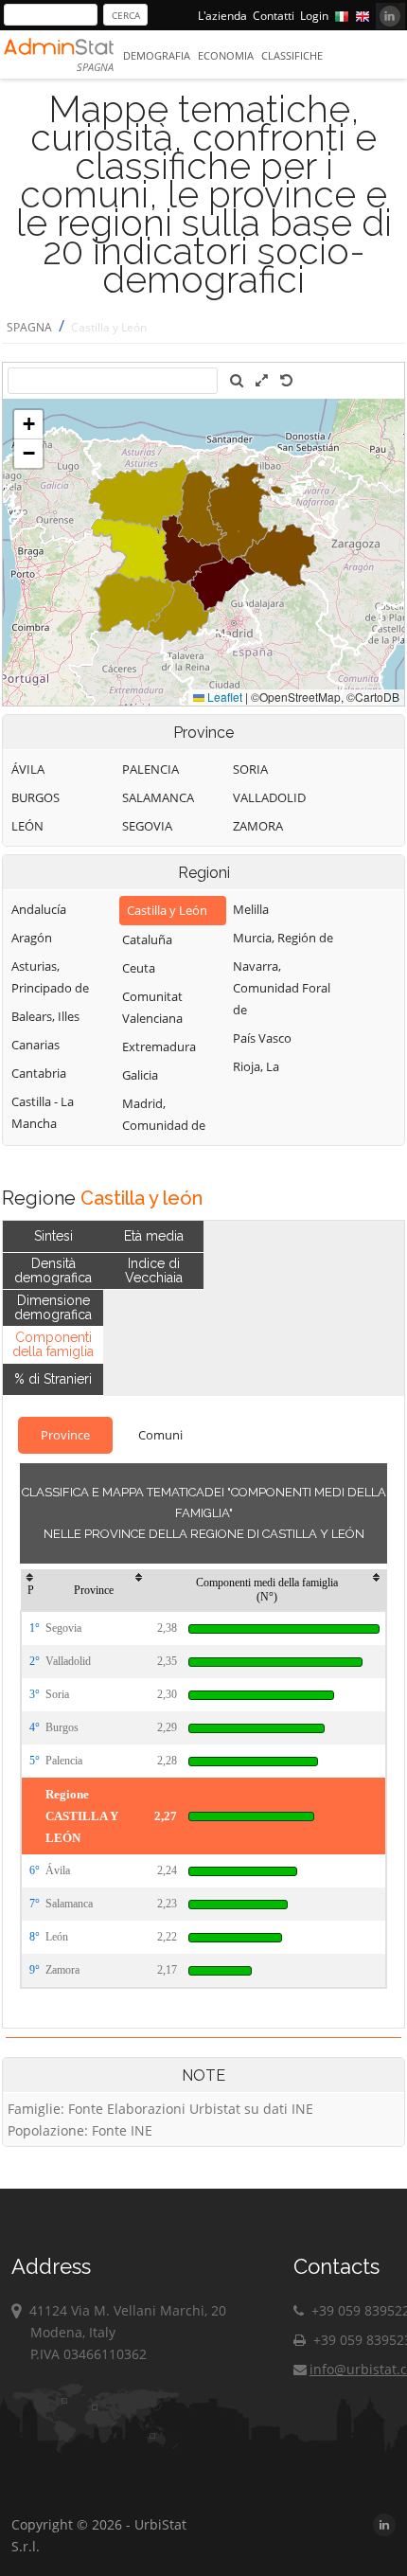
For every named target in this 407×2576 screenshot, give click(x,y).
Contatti (274, 16)
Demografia (157, 55)
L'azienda (222, 16)
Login (314, 16)
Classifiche (292, 55)
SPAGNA (29, 327)
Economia (226, 55)
